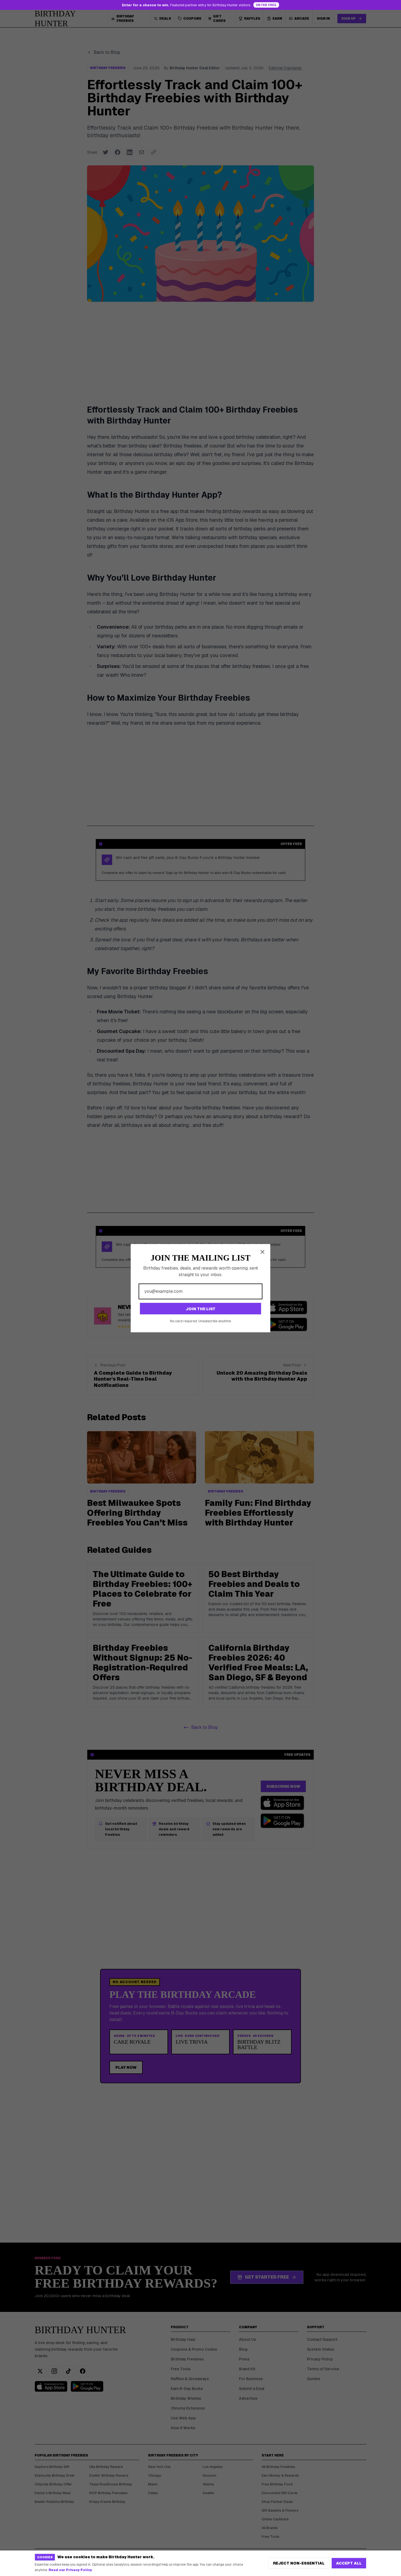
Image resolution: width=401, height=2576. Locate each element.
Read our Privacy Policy (70, 2570)
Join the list (201, 1309)
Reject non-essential (299, 2563)
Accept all (349, 2563)
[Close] (262, 1252)
